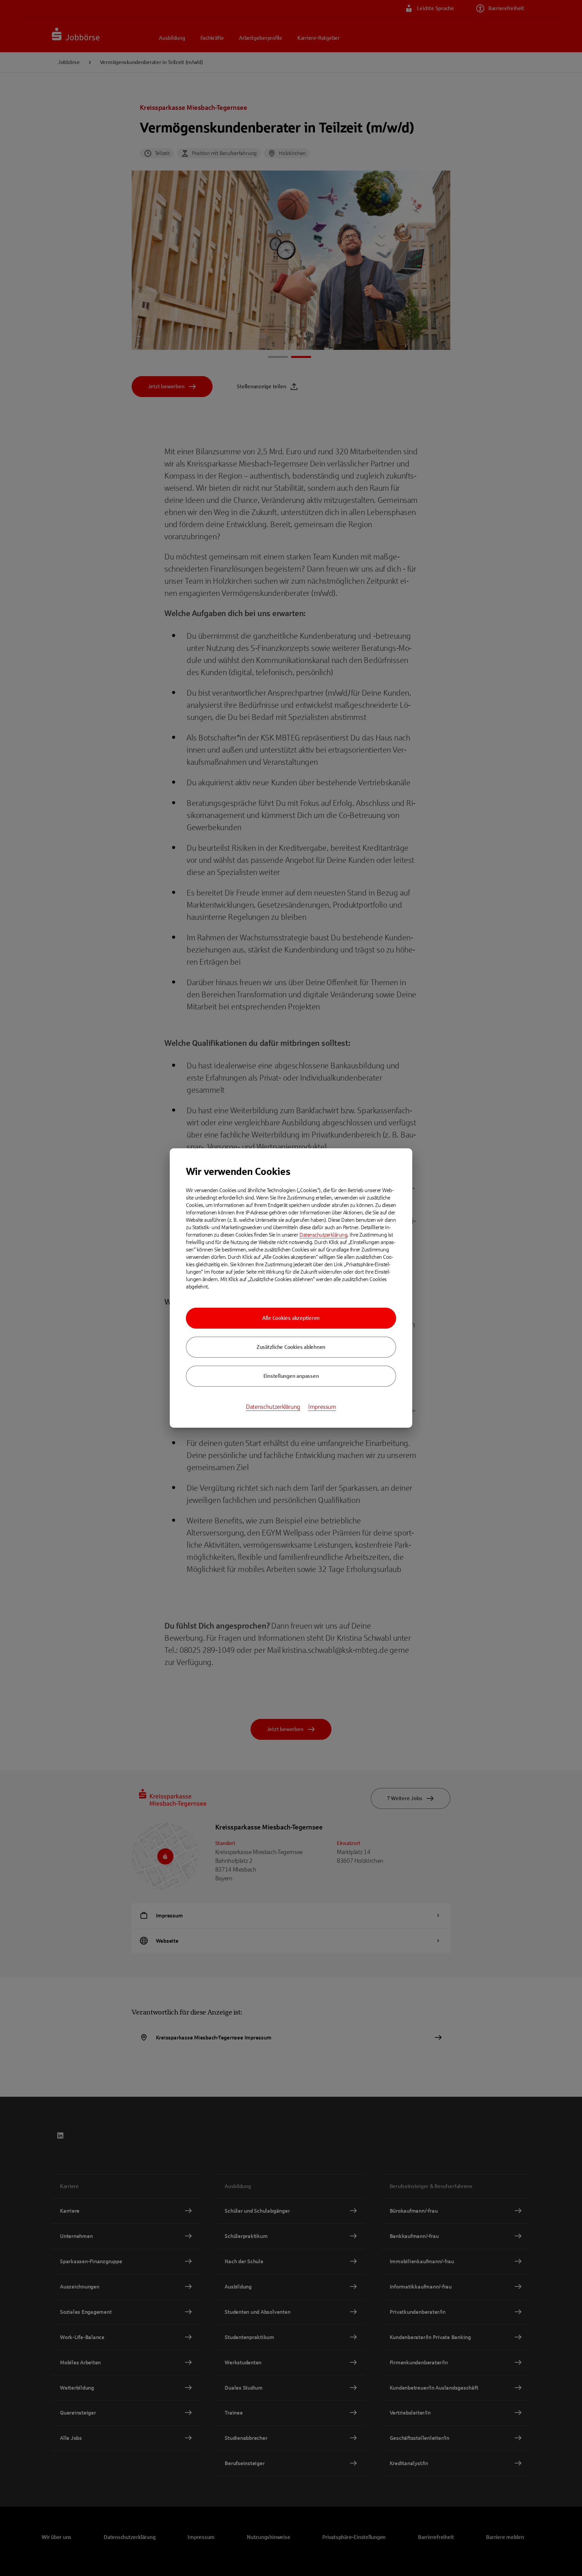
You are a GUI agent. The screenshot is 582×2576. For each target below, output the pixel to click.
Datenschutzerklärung (323, 1235)
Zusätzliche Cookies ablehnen (291, 1347)
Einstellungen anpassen (291, 1376)
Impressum (322, 1407)
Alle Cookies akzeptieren (291, 1318)
